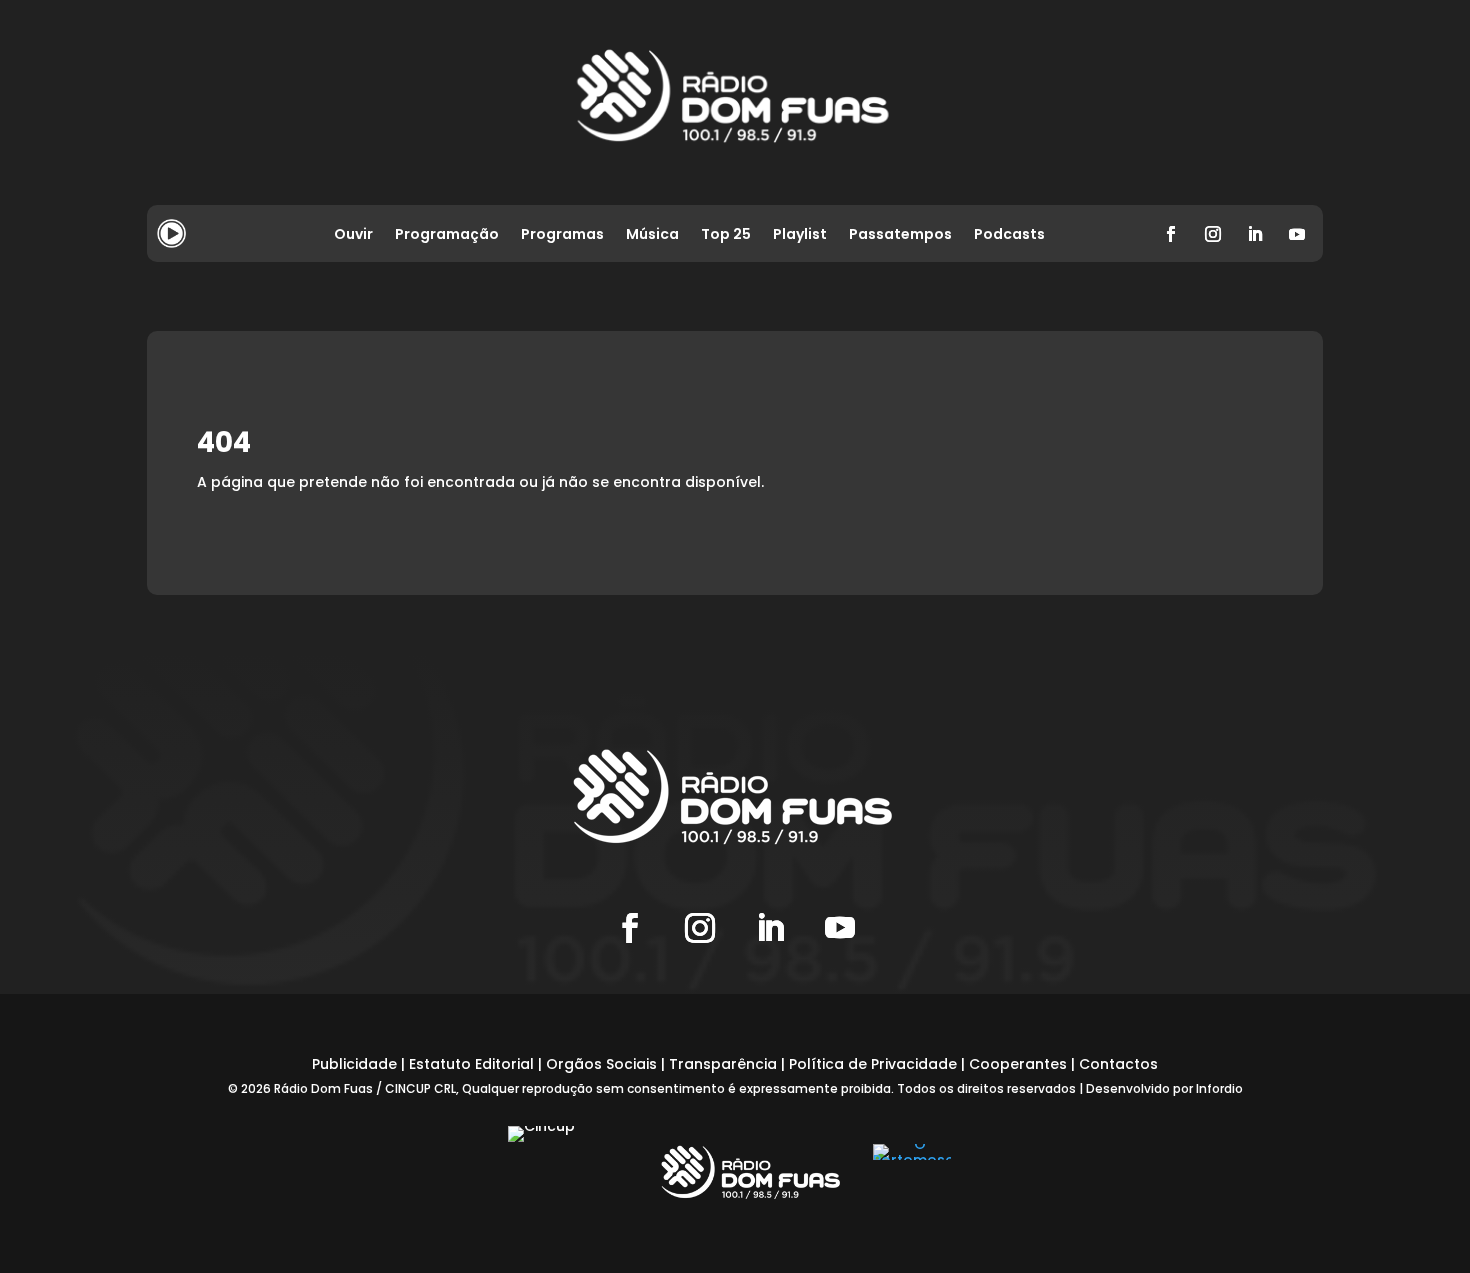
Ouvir (353, 235)
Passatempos (900, 235)
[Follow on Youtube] (1297, 234)
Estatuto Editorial (471, 1064)
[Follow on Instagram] (1213, 234)
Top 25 (726, 235)
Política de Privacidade (873, 1064)
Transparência (723, 1064)
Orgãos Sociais (601, 1064)
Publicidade (354, 1064)
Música (652, 235)
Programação (447, 235)
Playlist (800, 235)
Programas (562, 235)
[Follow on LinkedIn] (1255, 234)
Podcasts (1009, 235)
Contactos (1118, 1064)
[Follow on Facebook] (1171, 234)
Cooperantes (1018, 1064)
